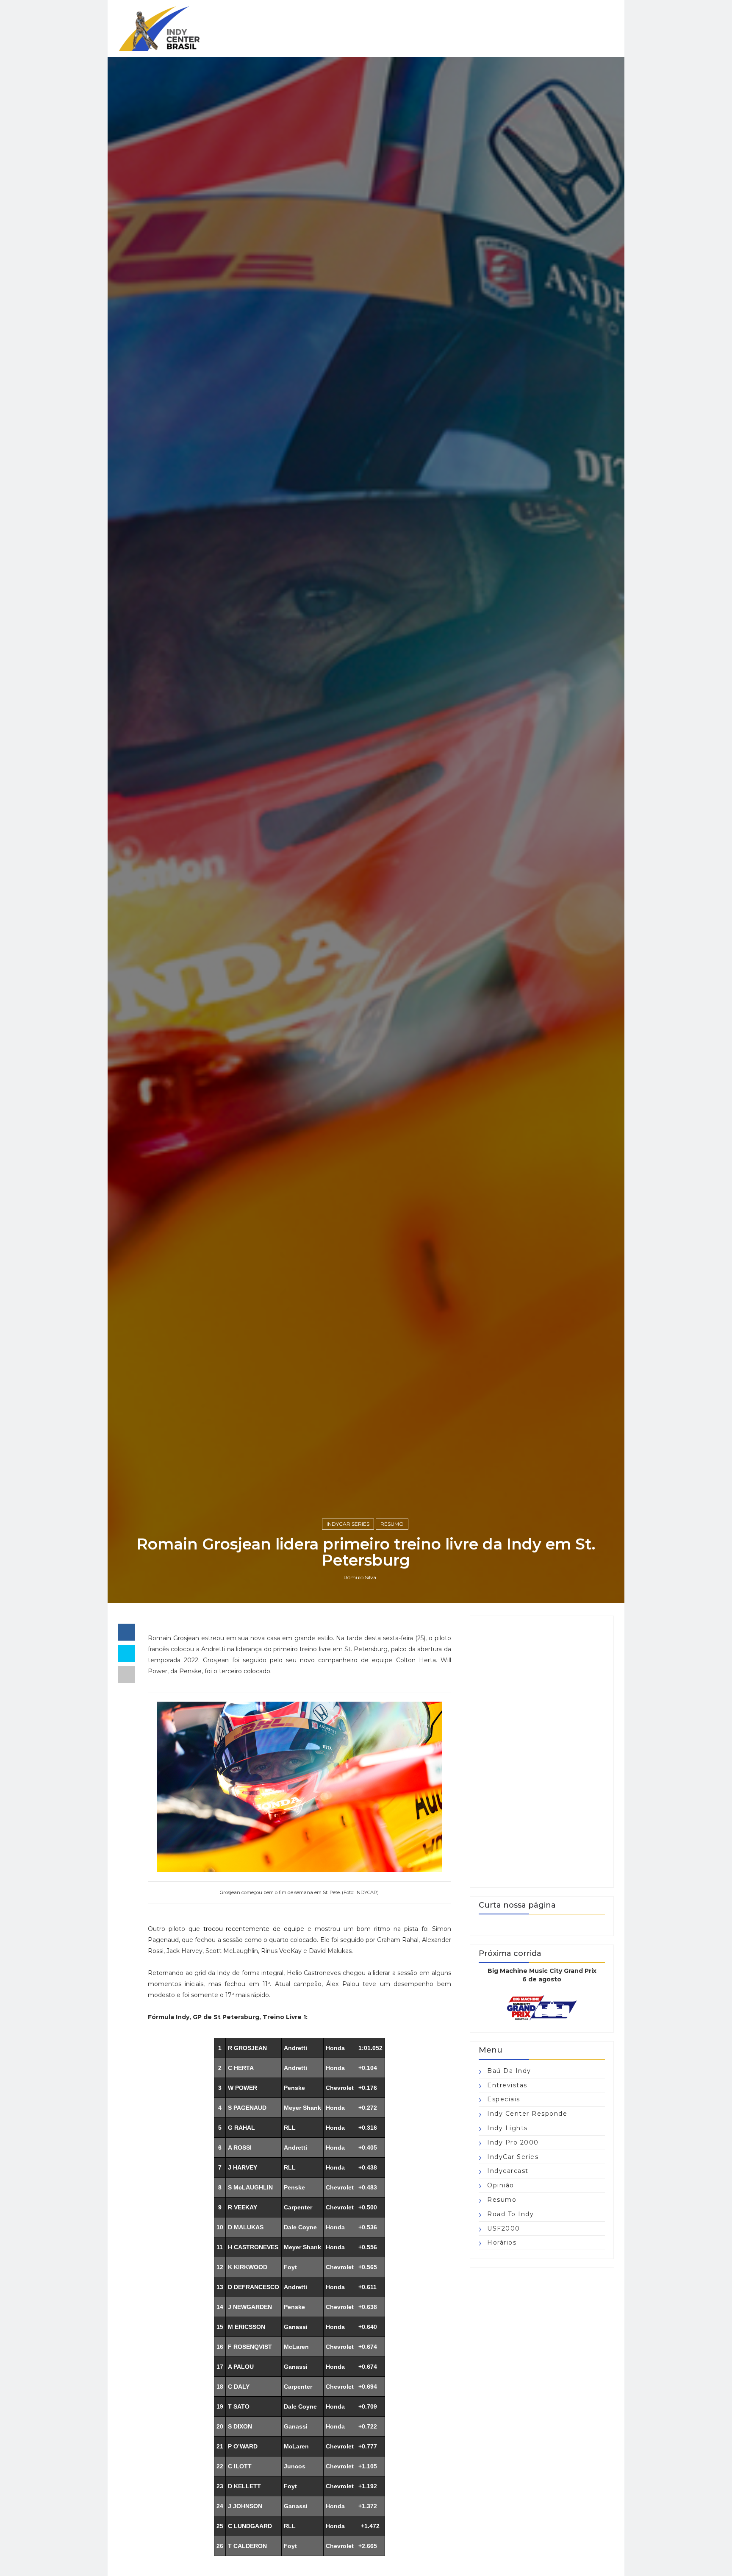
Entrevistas (507, 2085)
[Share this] (127, 1632)
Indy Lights (507, 2128)
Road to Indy (510, 2214)
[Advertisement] (542, 1752)
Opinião (501, 2185)
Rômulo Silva (360, 1577)
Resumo (392, 1524)
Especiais (504, 2099)
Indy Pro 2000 (513, 2142)
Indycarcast (508, 2171)
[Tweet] (127, 1653)
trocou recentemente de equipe (254, 1929)
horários (502, 2242)
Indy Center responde (527, 2114)
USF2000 (504, 2228)
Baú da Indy (509, 2071)
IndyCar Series (348, 1524)
